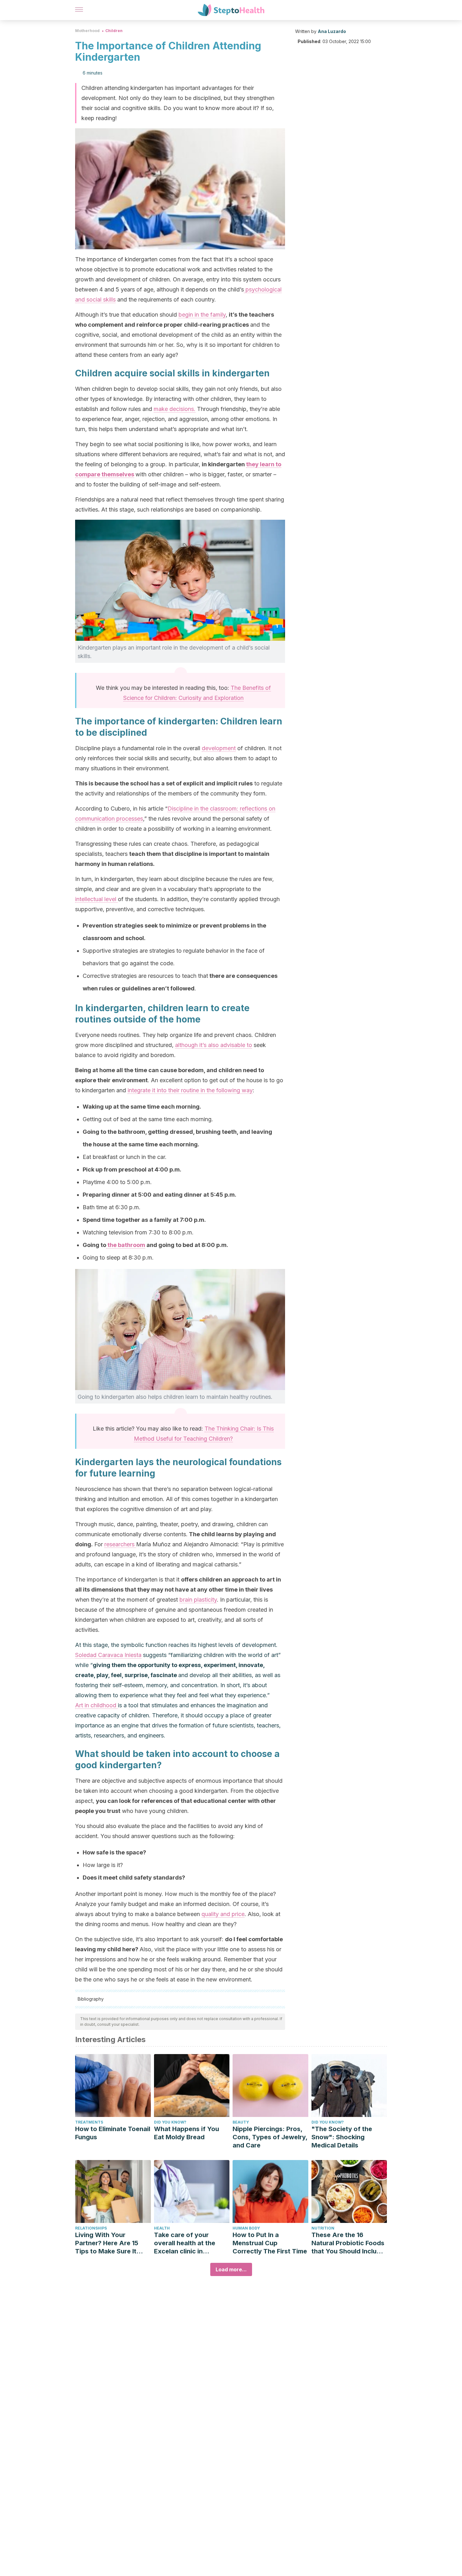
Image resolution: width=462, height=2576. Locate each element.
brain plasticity (198, 1600)
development (219, 748)
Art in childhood (96, 1705)
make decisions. (175, 409)
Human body (246, 2228)
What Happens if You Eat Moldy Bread (187, 2133)
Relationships (91, 2228)
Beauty (241, 2122)
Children (114, 31)
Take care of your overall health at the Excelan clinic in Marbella (185, 2243)
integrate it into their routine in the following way (190, 1090)
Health (162, 2228)
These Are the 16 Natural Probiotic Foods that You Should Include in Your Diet (348, 2243)
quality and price (223, 1914)
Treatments (89, 2122)
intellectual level (96, 899)
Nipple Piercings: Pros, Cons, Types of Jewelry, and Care (270, 2137)
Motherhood (87, 31)
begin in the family (202, 315)
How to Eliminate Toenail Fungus (113, 2133)
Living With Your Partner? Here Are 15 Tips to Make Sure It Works (107, 2243)
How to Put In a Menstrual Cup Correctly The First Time (270, 2243)
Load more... (231, 2269)
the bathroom (126, 1245)
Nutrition (323, 2228)
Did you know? (170, 2122)
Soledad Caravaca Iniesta (108, 1655)
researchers (120, 1544)
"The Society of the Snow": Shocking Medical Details (342, 2137)
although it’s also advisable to (214, 1045)
